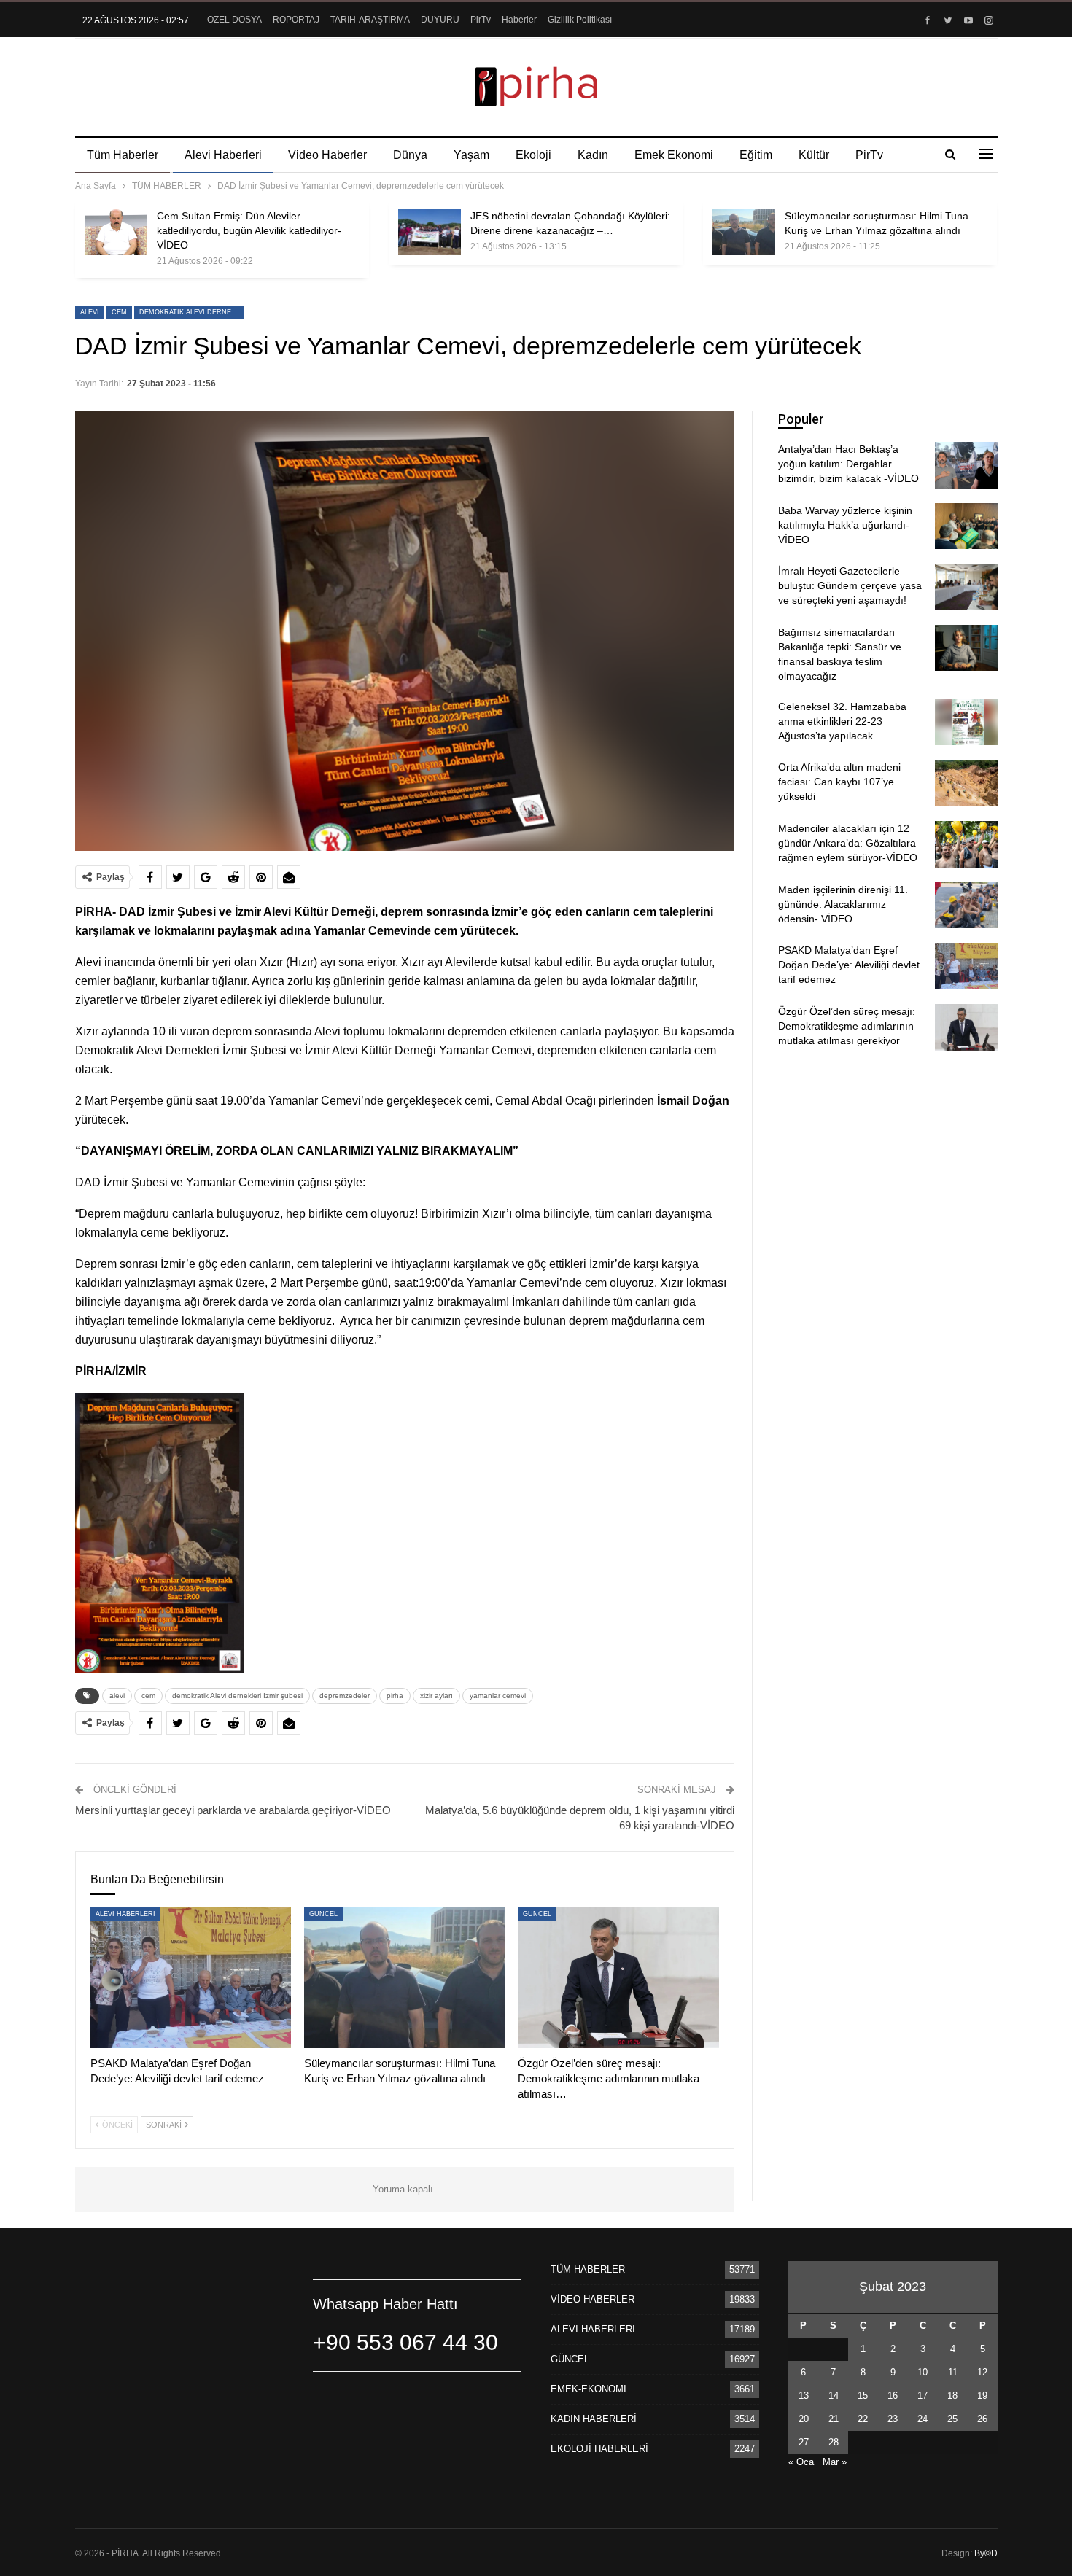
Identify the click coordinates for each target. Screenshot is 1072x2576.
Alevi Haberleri (223, 155)
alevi (90, 312)
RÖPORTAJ (296, 20)
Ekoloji (533, 155)
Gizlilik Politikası (580, 20)
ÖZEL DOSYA (234, 20)
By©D (986, 2553)
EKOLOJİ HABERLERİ (599, 2449)
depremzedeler (345, 1696)
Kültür (814, 155)
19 (982, 2396)
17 (923, 2396)
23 (893, 2419)
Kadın (593, 155)
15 (863, 2396)
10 (923, 2372)
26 (982, 2419)
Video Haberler (327, 155)
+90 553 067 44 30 (405, 2342)
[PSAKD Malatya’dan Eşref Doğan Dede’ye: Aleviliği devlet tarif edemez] (191, 1978)
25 (952, 2419)
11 (953, 2372)
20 (804, 2419)
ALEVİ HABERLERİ (125, 1914)
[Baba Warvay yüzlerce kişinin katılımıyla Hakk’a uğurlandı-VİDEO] (966, 526)
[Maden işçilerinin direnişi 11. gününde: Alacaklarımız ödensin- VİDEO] (966, 906)
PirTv (481, 20)
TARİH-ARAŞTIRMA (370, 20)
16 (893, 2396)
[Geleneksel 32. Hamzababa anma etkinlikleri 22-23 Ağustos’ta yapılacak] (966, 723)
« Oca (801, 2462)
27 (804, 2442)
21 (834, 2419)
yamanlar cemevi (498, 1696)
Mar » (835, 2462)
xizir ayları (436, 1696)
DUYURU (440, 20)
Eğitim (756, 155)
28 (834, 2442)
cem (119, 312)
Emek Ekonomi (674, 155)
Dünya (410, 155)
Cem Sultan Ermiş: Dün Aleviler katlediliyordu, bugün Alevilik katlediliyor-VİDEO (249, 230)
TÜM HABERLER (588, 2269)
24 (923, 2419)
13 (804, 2396)
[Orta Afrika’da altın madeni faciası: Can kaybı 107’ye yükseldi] (966, 783)
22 (863, 2419)
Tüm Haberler (123, 155)
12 (982, 2372)
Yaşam (471, 155)
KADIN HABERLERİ (594, 2419)
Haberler (519, 20)
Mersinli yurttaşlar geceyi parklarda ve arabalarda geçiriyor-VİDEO (233, 1810)
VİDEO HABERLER (593, 2299)
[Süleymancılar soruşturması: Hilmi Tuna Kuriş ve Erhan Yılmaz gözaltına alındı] (744, 232)
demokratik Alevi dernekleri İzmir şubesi (191, 312)
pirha (395, 1696)
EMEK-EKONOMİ (589, 2389)
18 (952, 2396)
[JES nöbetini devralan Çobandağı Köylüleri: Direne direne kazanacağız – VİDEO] (430, 232)
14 (834, 2396)
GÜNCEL (323, 1914)
